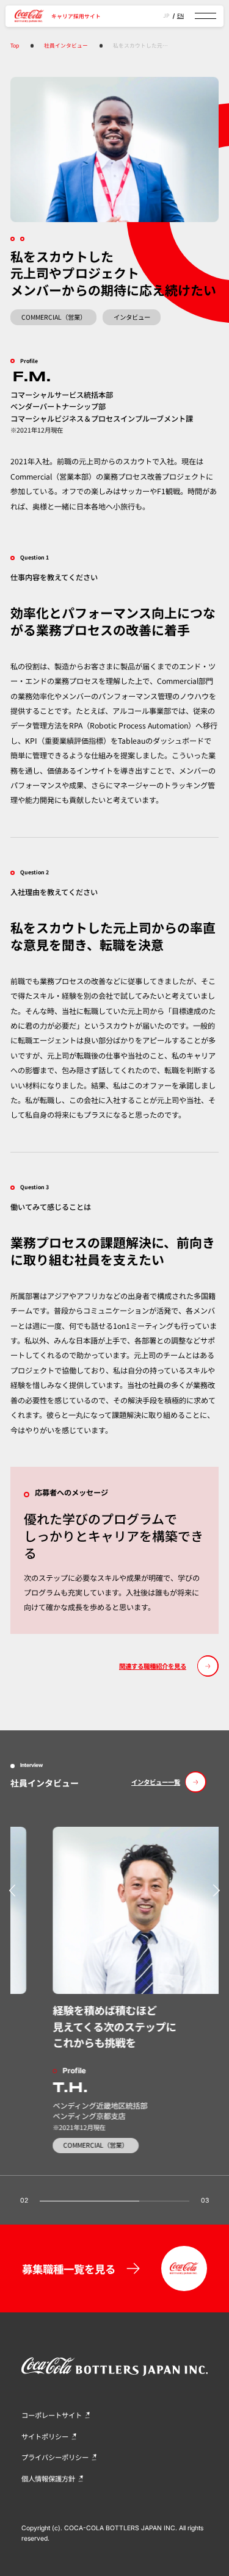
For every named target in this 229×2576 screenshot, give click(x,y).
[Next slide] (216, 1891)
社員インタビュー (66, 45)
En (180, 16)
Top (15, 45)
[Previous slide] (13, 1891)
